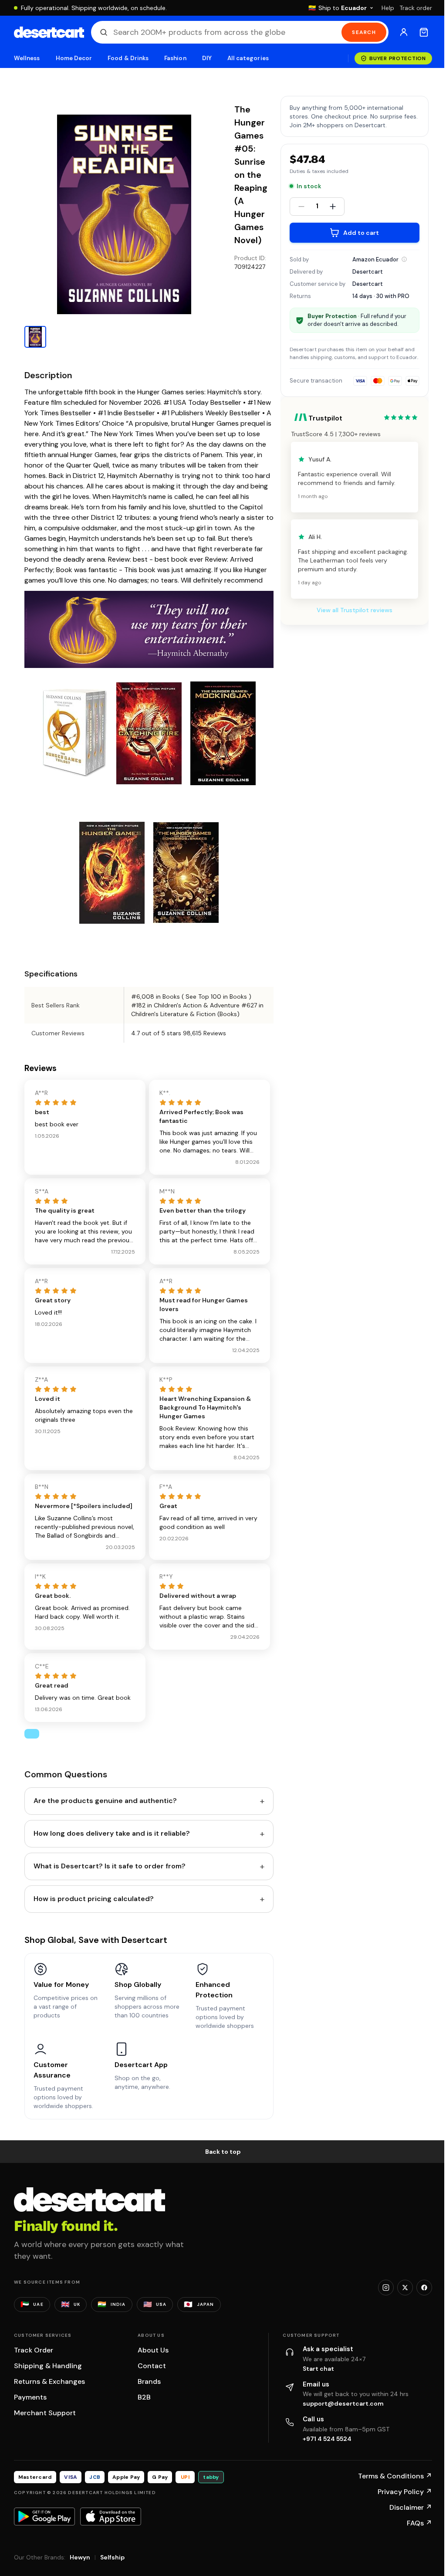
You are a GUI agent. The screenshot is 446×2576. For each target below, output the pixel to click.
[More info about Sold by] (404, 259)
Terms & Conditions (395, 2476)
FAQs (419, 2523)
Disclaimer (411, 2507)
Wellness (27, 58)
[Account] (404, 32)
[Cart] (424, 32)
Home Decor (74, 58)
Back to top (223, 2152)
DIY (207, 58)
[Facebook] (424, 2288)
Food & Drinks (128, 58)
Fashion (175, 58)
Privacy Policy (405, 2492)
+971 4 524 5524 (327, 2439)
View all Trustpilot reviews (355, 610)
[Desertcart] (49, 32)
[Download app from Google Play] (44, 2516)
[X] (405, 2288)
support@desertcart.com (343, 2403)
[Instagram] (386, 2288)
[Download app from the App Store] (111, 2516)
